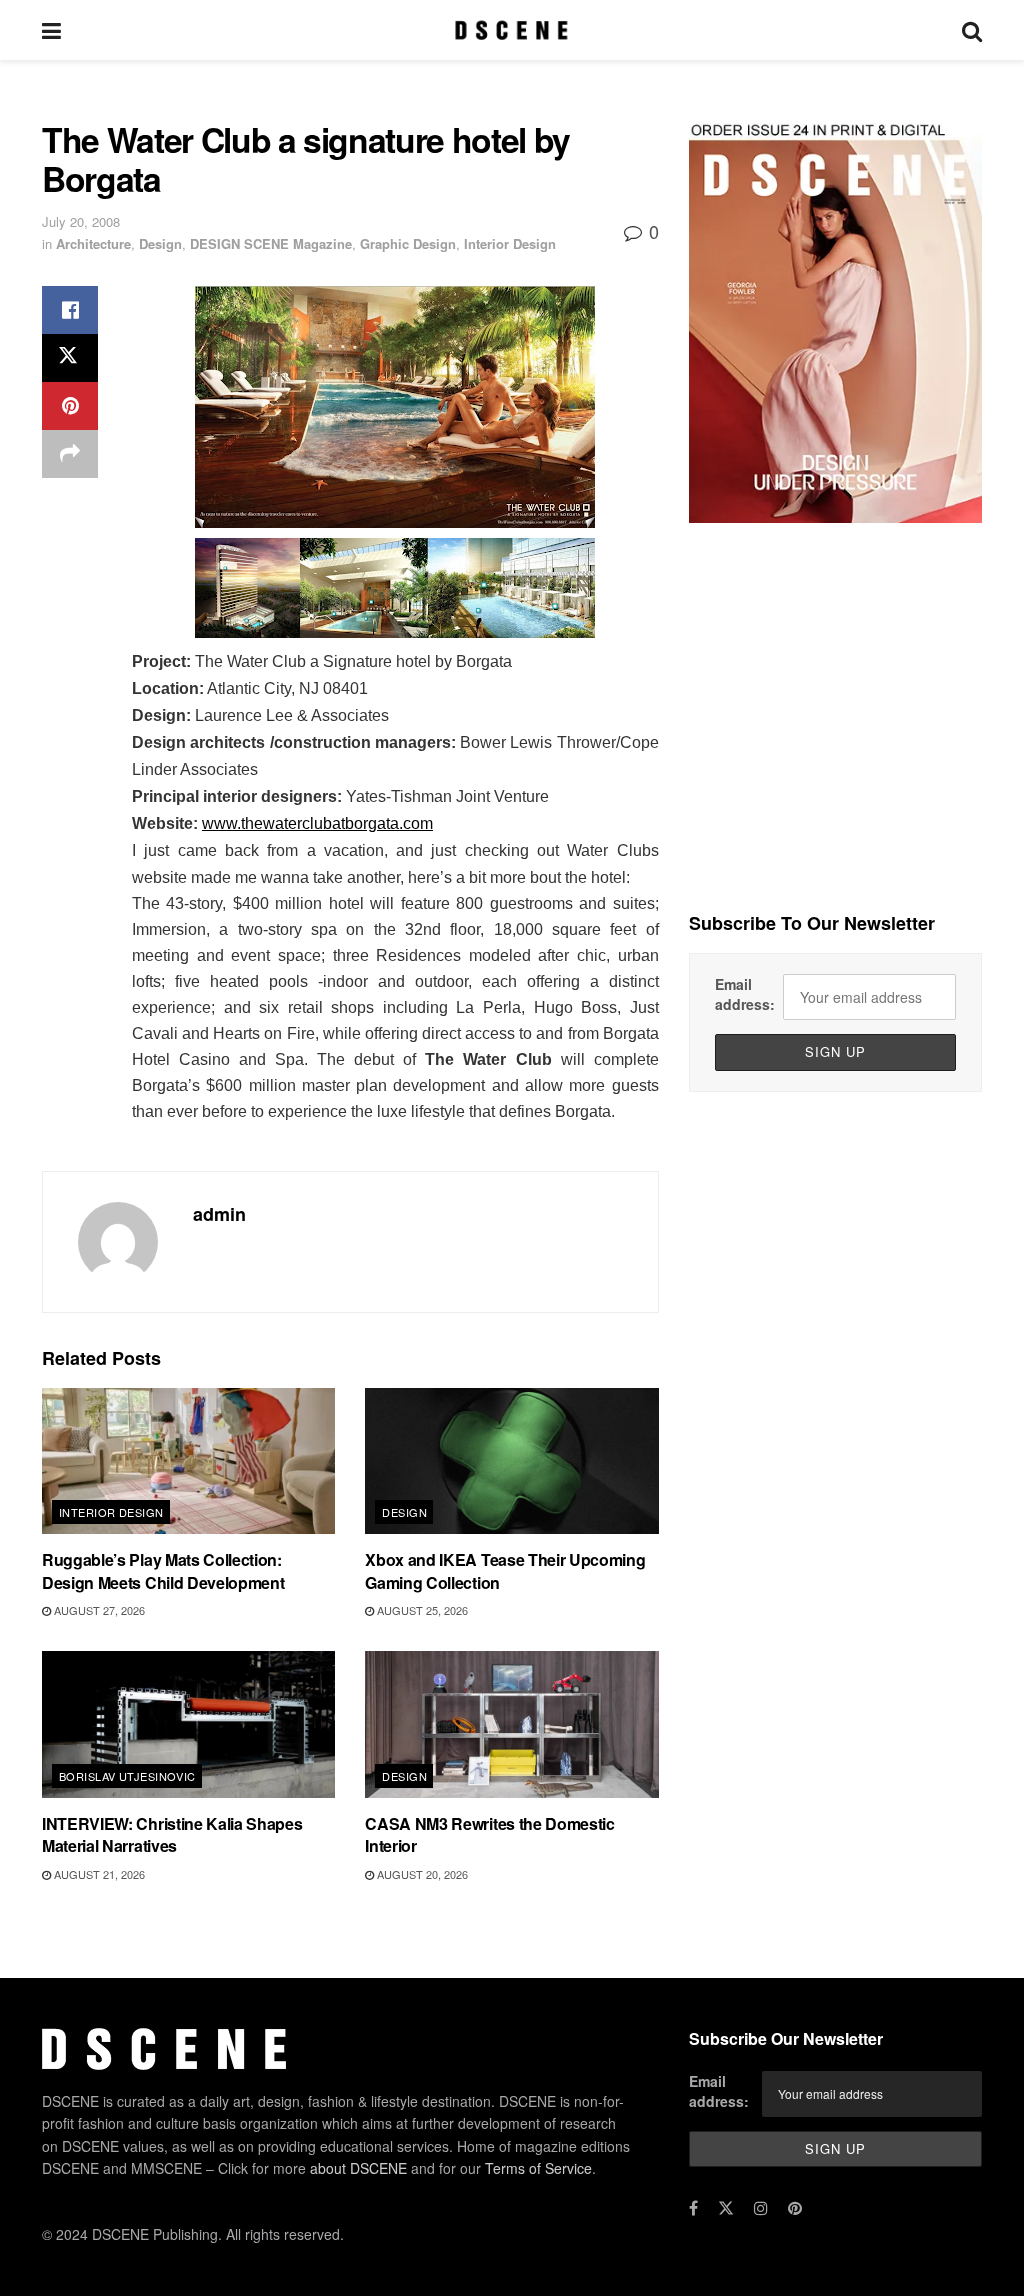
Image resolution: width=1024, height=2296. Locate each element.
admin (219, 1214)
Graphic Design (408, 243)
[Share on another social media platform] (70, 454)
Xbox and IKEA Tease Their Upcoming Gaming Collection (505, 1570)
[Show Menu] (51, 30)
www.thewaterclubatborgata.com (317, 823)
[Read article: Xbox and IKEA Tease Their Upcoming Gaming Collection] (511, 1461)
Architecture (93, 243)
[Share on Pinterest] (70, 406)
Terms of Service (538, 2168)
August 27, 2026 (98, 1610)
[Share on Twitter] (70, 358)
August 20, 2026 (421, 1874)
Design (160, 243)
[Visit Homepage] (511, 30)
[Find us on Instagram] (761, 2208)
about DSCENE (358, 2168)
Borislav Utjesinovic (127, 1776)
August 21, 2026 (98, 1874)
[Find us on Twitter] (726, 2208)
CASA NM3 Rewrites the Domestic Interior (489, 1834)
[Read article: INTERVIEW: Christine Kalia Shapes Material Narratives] (188, 1724)
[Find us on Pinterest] (795, 2208)
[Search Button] (972, 30)
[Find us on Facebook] (693, 2208)
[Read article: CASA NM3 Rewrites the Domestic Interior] (511, 1724)
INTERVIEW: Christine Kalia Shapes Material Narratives (172, 1834)
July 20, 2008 (81, 221)
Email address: (745, 994)
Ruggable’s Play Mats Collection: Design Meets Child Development (163, 1570)
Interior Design (510, 243)
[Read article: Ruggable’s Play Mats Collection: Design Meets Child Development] (188, 1461)
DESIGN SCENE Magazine (271, 243)
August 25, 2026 (421, 1610)
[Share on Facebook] (70, 310)
